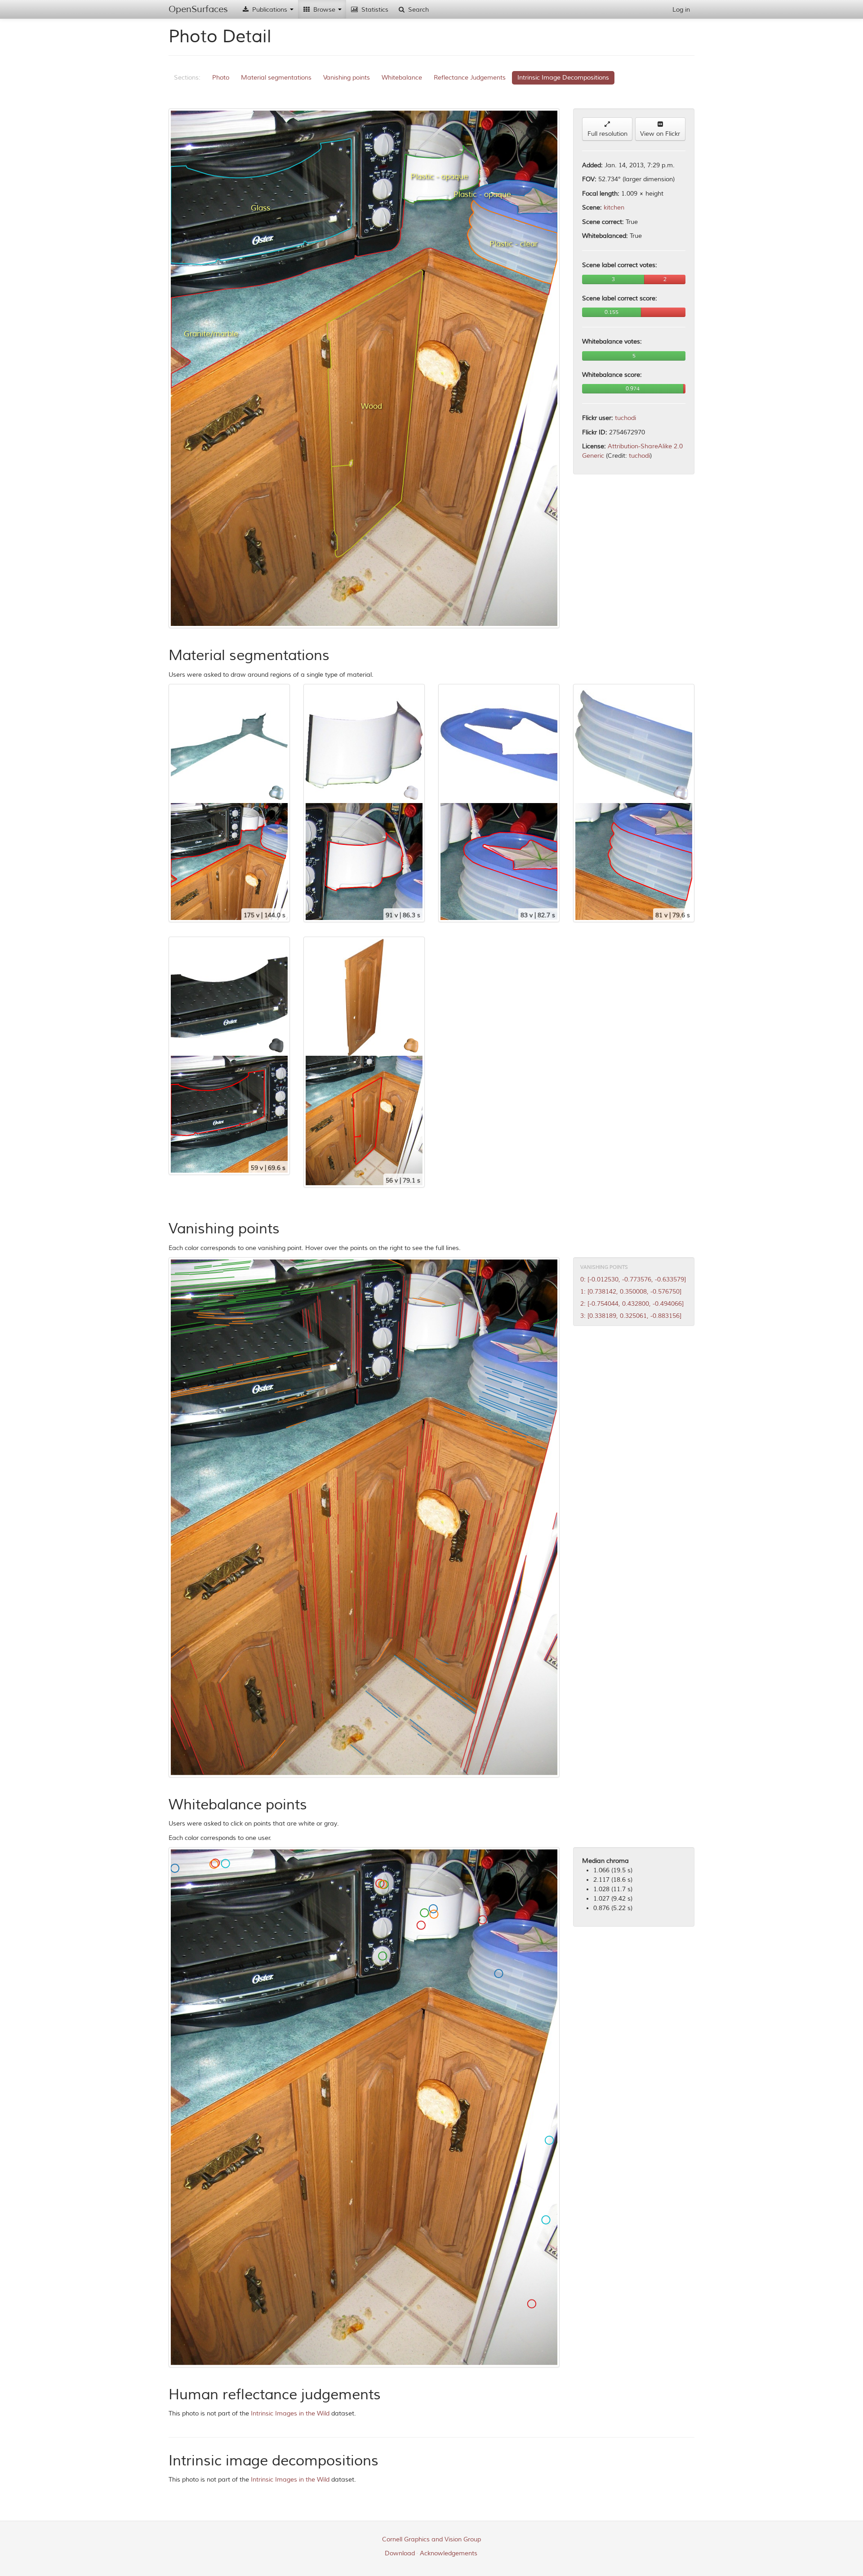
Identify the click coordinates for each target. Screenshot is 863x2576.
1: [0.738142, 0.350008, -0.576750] (631, 1292)
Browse (324, 10)
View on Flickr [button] (660, 134)
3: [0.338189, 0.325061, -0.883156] (631, 1316)
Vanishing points (347, 78)
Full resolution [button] (607, 134)
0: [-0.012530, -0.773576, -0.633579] (633, 1279)
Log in (681, 10)
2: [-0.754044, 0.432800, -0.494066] (632, 1304)
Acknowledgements (449, 2553)
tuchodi (625, 418)
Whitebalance (402, 78)
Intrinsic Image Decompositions (563, 78)
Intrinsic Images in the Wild (290, 2413)
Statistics (374, 10)
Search (418, 10)
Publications (270, 10)
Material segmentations (276, 78)
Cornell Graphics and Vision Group (431, 2539)
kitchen (614, 208)
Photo (221, 78)
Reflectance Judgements (470, 78)
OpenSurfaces (198, 9)
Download (400, 2553)
